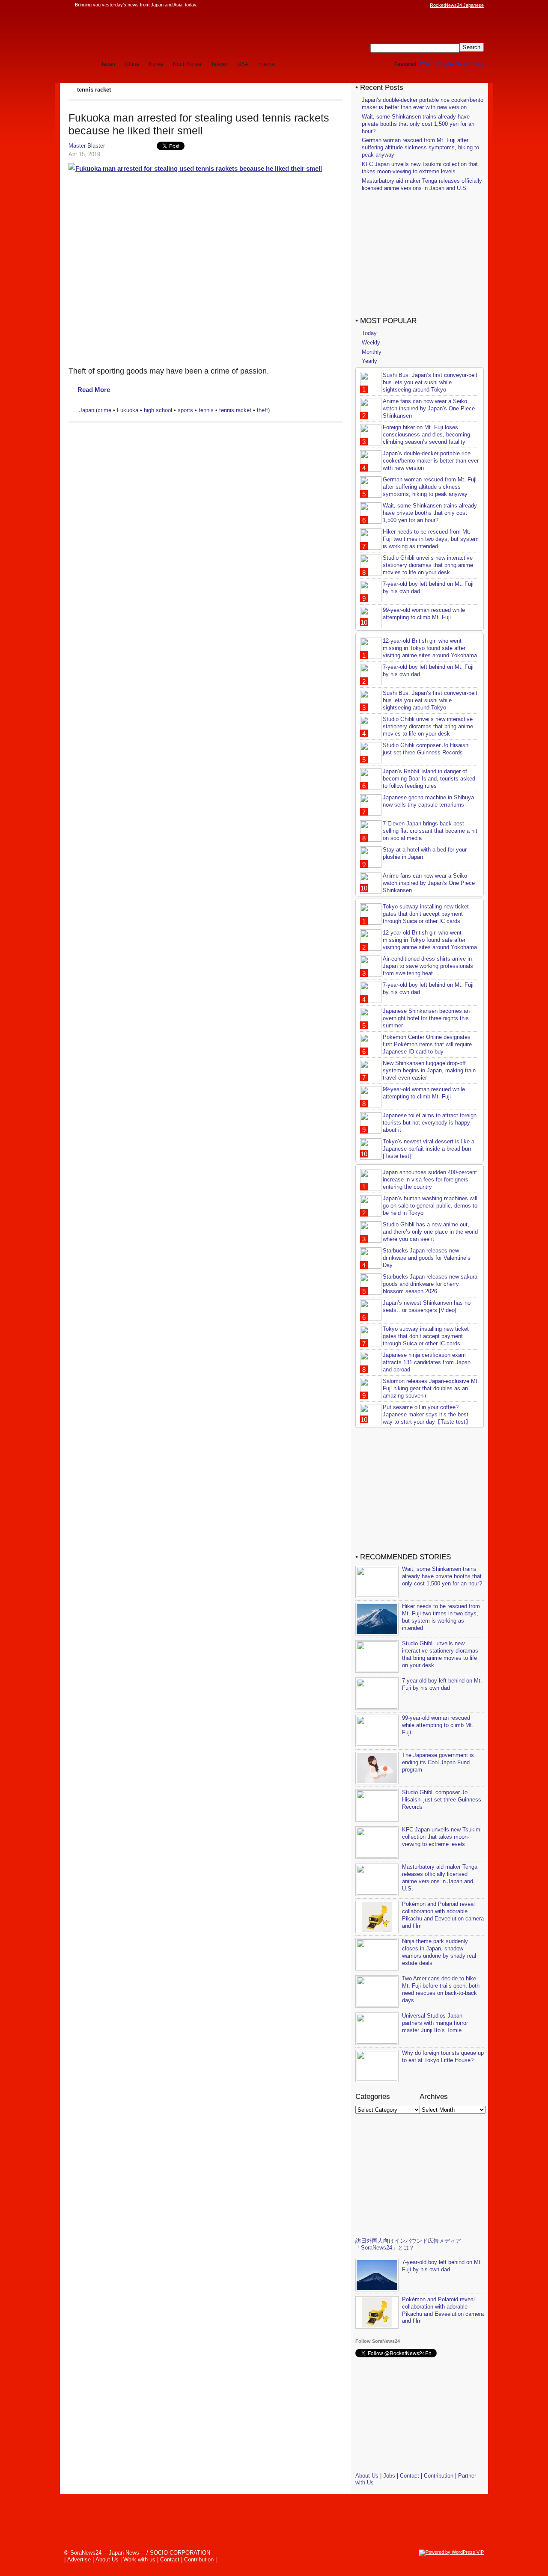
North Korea (187, 64)
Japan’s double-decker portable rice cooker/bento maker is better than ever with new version (423, 104)
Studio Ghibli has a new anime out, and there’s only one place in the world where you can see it (430, 1232)
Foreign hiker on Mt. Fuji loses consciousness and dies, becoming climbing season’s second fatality (426, 435)
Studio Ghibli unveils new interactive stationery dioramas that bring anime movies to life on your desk (428, 565)
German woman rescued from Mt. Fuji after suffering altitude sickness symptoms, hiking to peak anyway (420, 147)
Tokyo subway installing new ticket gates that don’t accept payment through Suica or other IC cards (426, 914)
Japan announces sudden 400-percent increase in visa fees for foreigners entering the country (430, 1180)
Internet (267, 64)
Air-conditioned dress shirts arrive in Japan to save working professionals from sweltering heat (428, 966)
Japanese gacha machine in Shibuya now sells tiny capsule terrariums (428, 801)
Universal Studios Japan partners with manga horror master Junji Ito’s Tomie (435, 2023)
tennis (206, 410)
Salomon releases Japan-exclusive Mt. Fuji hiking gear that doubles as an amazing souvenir (431, 1388)
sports (185, 410)
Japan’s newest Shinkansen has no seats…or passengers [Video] (427, 1306)
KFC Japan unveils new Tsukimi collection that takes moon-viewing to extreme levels (420, 168)
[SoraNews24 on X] (406, 5)
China (132, 64)
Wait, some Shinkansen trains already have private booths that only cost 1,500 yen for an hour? (418, 124)
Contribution (439, 2476)
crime (104, 410)
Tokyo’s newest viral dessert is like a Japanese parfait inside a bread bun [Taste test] (429, 1149)
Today (369, 333)
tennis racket (235, 410)
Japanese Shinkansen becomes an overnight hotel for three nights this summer (426, 1018)
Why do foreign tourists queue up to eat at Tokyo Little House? (443, 2057)
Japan (108, 64)
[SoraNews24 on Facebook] (382, 5)
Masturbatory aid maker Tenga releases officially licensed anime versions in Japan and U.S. (422, 184)
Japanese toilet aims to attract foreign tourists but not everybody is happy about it (430, 1123)
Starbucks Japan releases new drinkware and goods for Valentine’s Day (427, 1258)
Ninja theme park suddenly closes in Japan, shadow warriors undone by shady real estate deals (439, 1952)
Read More (94, 390)
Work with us (139, 2560)
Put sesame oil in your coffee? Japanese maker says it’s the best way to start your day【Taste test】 (427, 1414)
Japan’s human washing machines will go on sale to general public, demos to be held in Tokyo (430, 1206)
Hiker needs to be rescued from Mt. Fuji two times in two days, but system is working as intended (431, 539)
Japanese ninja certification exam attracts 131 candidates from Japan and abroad (427, 1362)
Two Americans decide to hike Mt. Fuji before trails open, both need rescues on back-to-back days (441, 1989)
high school (158, 410)
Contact (410, 2476)
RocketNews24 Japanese (457, 5)
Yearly (369, 361)
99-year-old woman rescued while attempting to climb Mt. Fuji (424, 614)
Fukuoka (128, 410)
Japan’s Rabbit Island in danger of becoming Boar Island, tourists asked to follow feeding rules (429, 779)
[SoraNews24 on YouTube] (414, 5)
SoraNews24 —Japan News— (156, 32)
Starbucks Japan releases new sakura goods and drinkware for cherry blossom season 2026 (430, 1284)
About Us (367, 2476)
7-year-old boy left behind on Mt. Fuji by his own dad (442, 1684)
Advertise (79, 2560)
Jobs (477, 64)
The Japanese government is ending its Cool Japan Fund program (438, 1762)
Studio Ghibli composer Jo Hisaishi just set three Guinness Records (426, 749)
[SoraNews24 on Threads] (398, 5)
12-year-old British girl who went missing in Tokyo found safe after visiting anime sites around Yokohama (430, 648)
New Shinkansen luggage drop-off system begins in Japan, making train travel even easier (429, 1070)
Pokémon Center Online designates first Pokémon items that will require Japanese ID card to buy (427, 1044)
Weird (427, 64)
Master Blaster (87, 146)
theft (262, 410)
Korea (156, 64)
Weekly (371, 343)
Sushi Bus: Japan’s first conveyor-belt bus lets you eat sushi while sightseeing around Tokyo (430, 382)
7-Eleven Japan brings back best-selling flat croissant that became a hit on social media (430, 831)
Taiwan (219, 64)
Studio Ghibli (453, 64)
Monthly (372, 352)
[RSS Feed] (423, 5)
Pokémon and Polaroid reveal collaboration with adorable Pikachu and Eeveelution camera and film (443, 1915)
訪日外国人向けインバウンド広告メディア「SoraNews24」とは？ (408, 2244)
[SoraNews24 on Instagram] (390, 5)
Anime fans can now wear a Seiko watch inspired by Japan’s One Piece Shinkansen (429, 408)
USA (243, 64)
